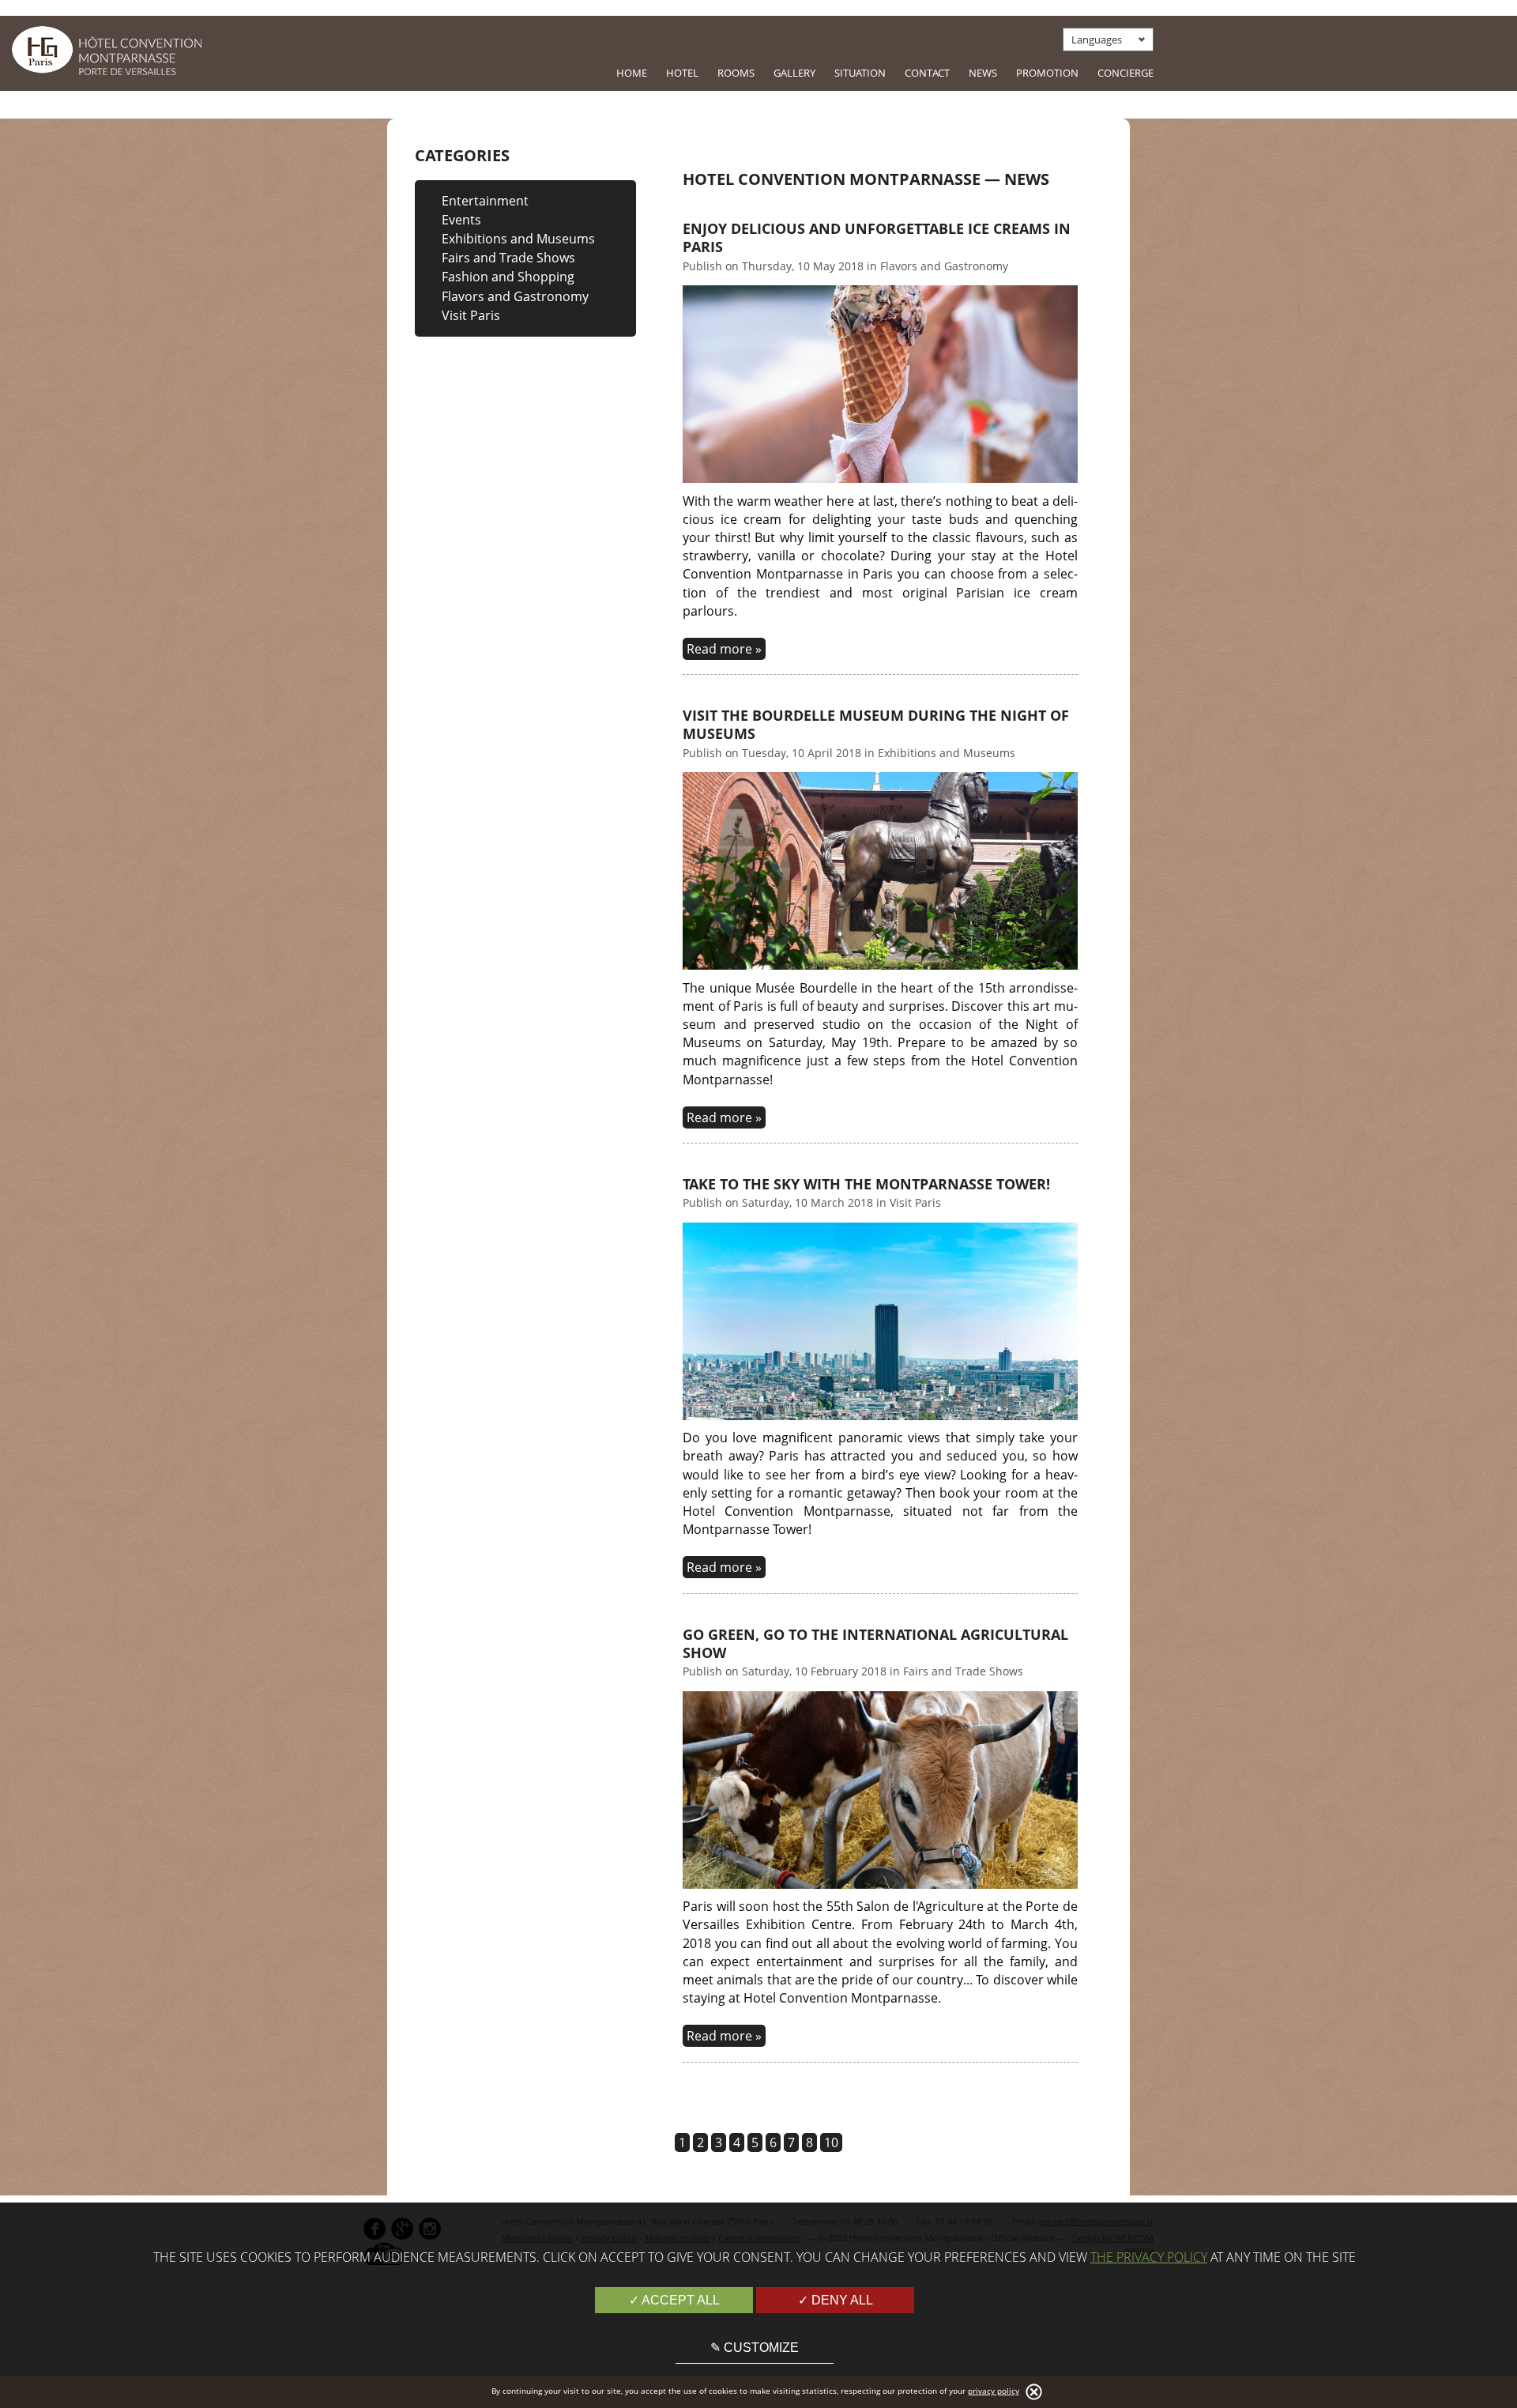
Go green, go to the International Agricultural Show (875, 1644)
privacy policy (994, 2391)
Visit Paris (471, 315)
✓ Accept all (674, 2300)
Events (461, 220)
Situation (860, 73)
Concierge (1126, 73)
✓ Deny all (836, 2300)
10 (831, 2142)
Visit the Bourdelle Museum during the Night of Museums (876, 725)
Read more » (724, 649)
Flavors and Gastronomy (515, 296)
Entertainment (485, 201)
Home (632, 73)
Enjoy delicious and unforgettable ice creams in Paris (877, 238)
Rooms (736, 73)
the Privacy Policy (1149, 2257)
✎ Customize (755, 2348)
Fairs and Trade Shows (508, 258)
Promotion (1047, 73)
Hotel (682, 73)
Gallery (794, 73)
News (983, 73)
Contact (927, 73)
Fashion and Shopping (508, 277)
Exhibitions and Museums (518, 239)
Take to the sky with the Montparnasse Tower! (866, 1184)
